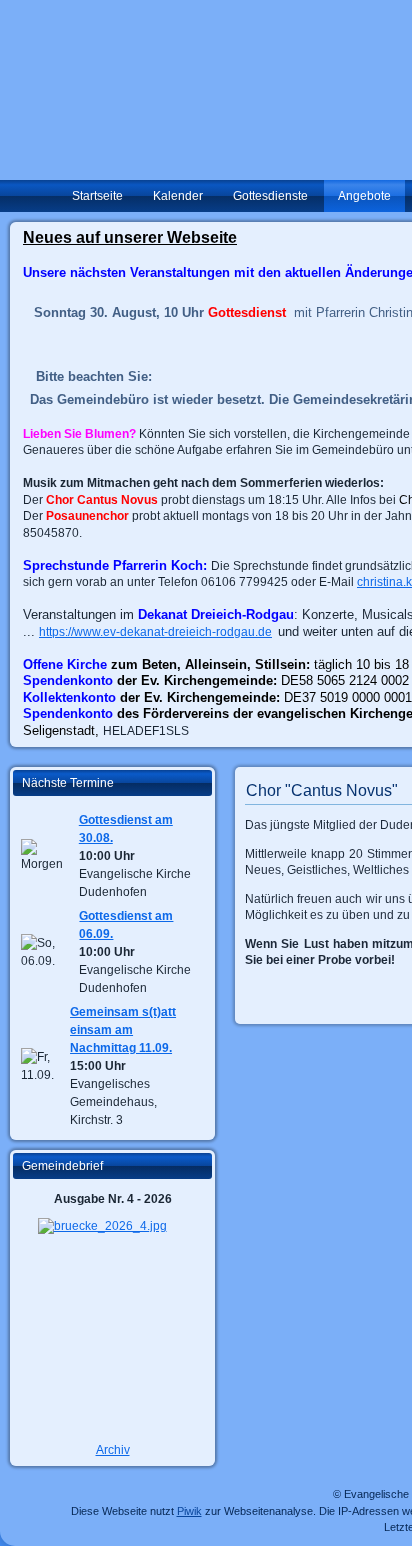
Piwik (189, 1511)
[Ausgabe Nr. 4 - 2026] (112, 1325)
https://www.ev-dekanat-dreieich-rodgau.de (155, 632)
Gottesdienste (270, 196)
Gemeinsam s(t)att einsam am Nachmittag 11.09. (123, 1030)
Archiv (113, 1450)
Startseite (97, 196)
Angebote (364, 196)
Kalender (178, 196)
